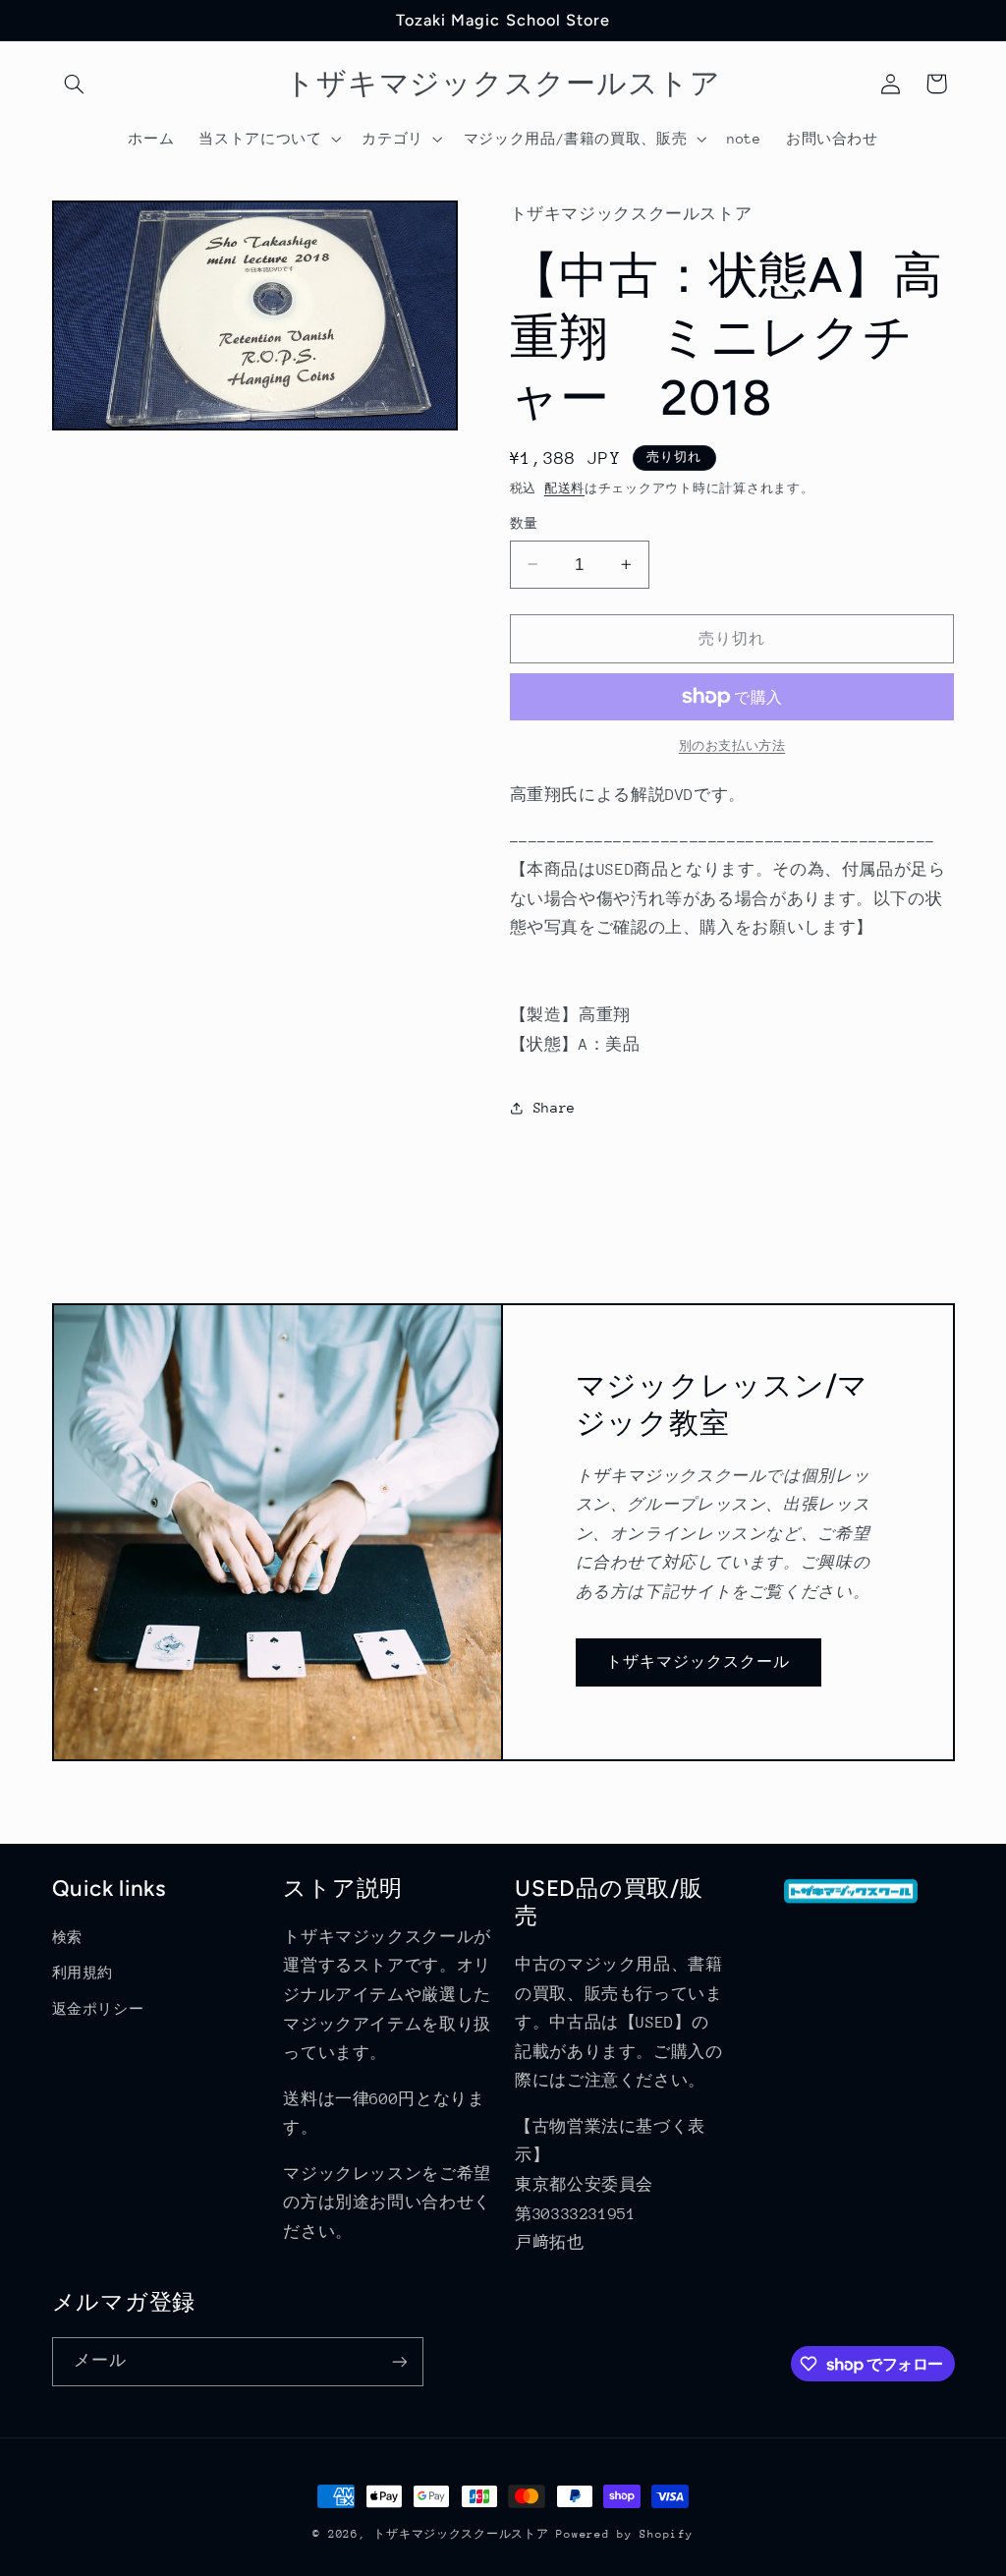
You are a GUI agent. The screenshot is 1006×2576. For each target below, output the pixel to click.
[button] (75, 84)
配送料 (564, 488)
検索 (67, 1937)
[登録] (399, 2361)
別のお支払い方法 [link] (732, 746)
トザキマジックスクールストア (461, 2534)
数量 (524, 523)
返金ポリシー (98, 2009)
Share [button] (555, 1108)
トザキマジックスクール (699, 1661)
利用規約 (83, 1973)
